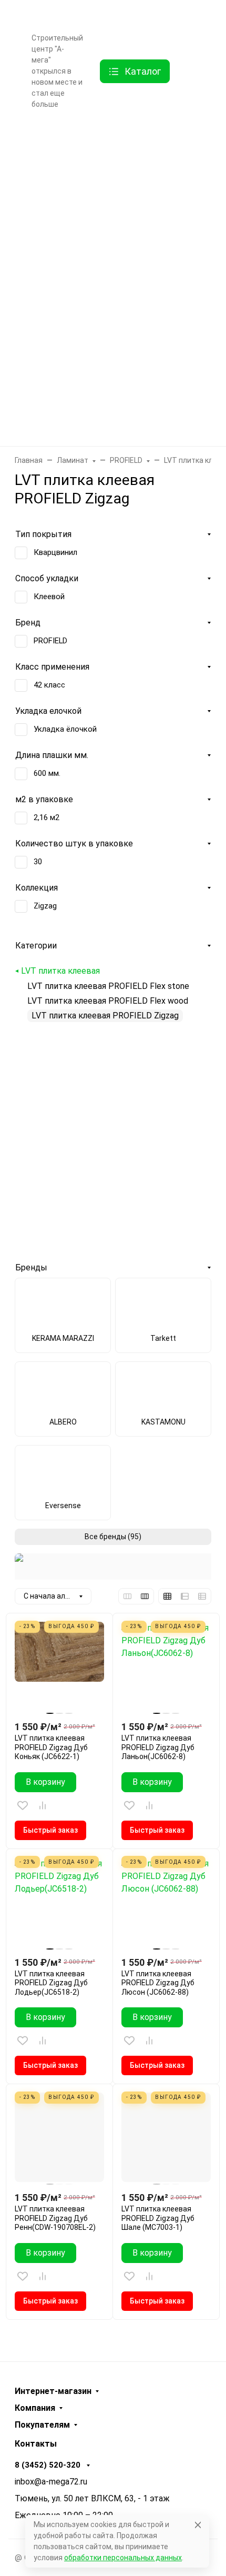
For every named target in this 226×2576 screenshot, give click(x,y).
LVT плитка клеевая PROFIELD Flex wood (108, 1001)
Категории (36, 946)
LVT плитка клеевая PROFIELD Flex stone (108, 986)
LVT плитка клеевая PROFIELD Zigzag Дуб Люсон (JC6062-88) (158, 1983)
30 (38, 862)
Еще (39, 122)
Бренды (109, 137)
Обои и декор (110, 260)
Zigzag (45, 906)
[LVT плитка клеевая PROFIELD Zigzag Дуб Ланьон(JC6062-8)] (166, 1666)
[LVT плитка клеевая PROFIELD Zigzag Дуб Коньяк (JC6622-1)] (59, 1666)
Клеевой (49, 597)
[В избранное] (23, 1805)
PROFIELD (50, 641)
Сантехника (110, 343)
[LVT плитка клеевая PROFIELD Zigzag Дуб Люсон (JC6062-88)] (166, 1902)
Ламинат (110, 219)
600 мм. (47, 773)
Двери (109, 178)
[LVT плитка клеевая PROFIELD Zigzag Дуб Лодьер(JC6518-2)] (59, 1902)
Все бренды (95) (113, 1537)
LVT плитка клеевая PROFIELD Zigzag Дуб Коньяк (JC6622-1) (51, 1747)
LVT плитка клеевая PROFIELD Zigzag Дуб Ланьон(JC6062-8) (158, 1747)
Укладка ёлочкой (65, 729)
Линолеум (109, 385)
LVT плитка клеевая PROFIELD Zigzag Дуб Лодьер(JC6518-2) (51, 1983)
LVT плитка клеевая (60, 971)
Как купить (51, 15)
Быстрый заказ (50, 1830)
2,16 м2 (47, 817)
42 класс (49, 685)
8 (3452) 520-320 (174, 13)
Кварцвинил (55, 552)
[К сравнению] (43, 1805)
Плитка (109, 302)
